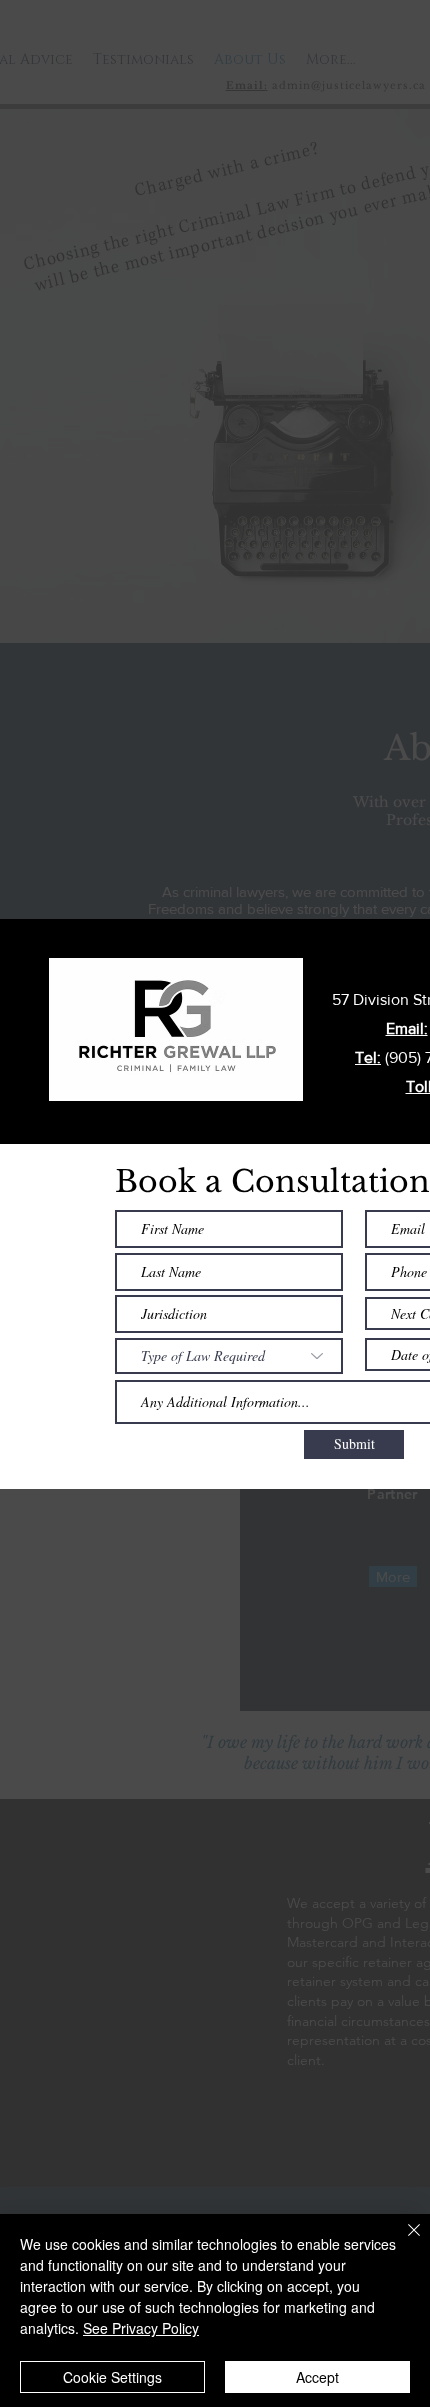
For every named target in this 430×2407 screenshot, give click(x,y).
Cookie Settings (112, 2377)
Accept (317, 2377)
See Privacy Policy (141, 2328)
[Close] (402, 2242)
